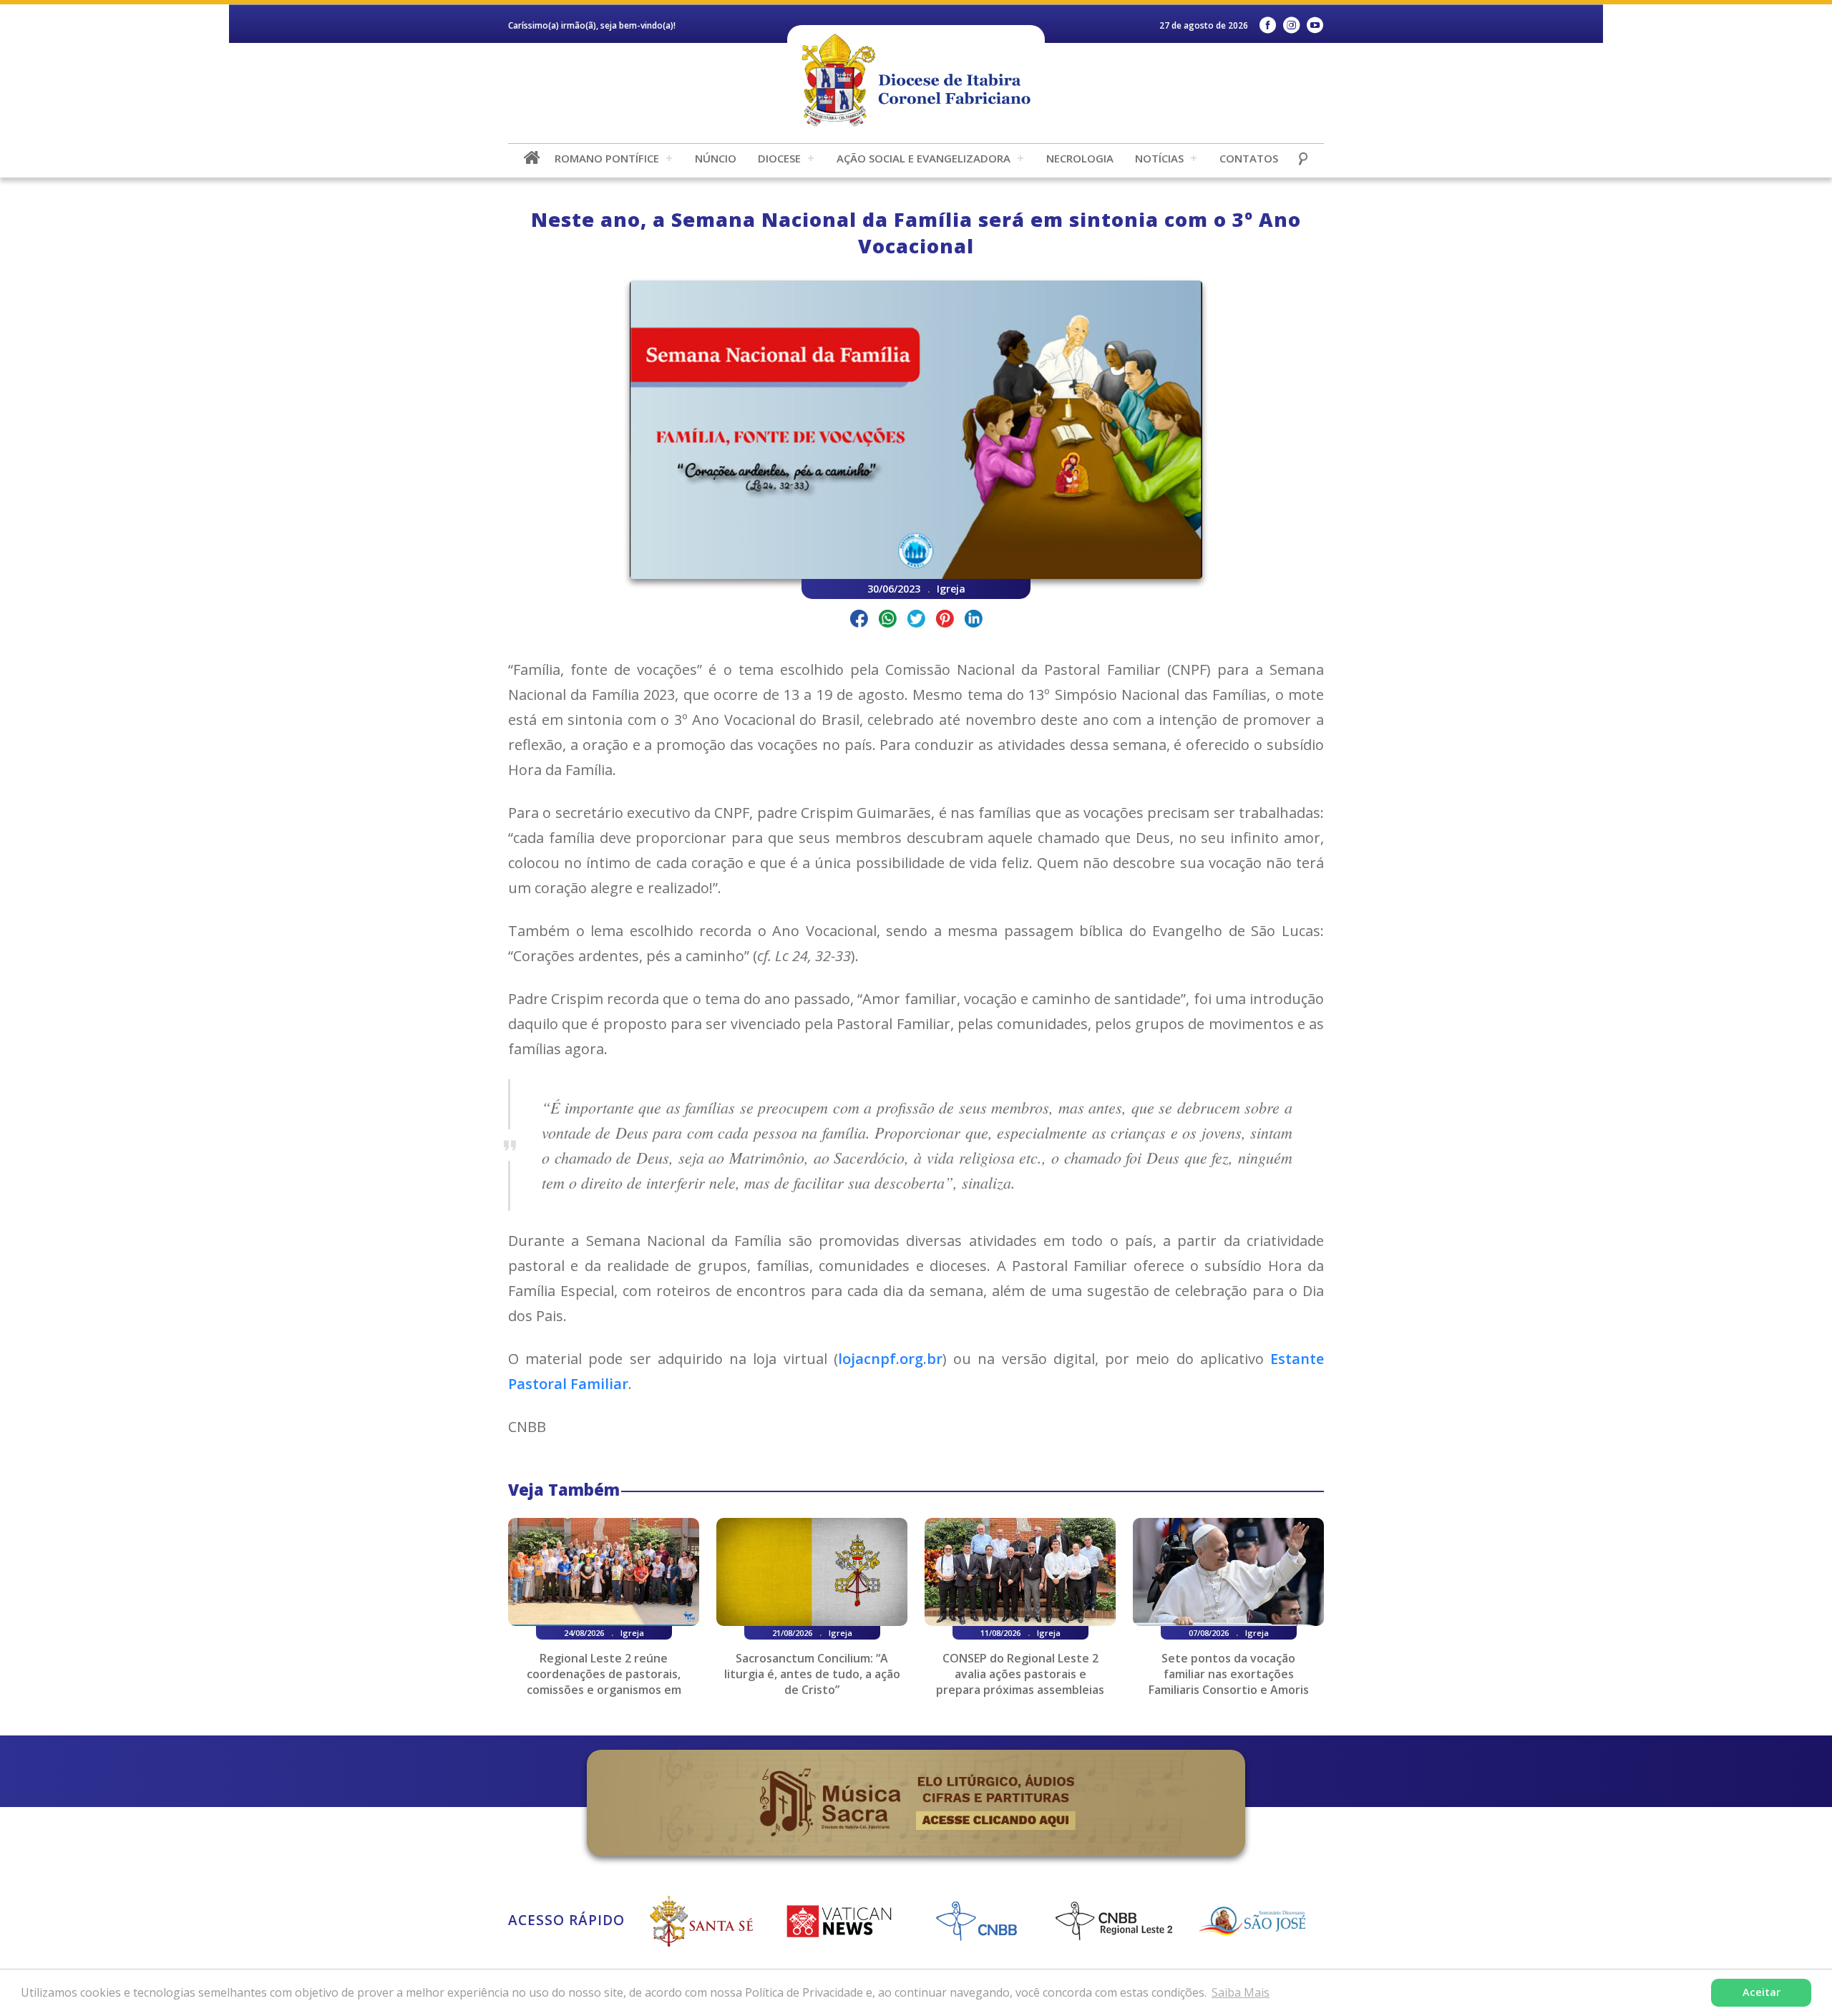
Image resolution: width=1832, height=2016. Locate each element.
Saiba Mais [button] (1241, 1992)
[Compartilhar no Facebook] (859, 621)
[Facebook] (1268, 25)
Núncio (716, 158)
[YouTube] (1315, 25)
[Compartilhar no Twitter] (916, 621)
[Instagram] (1291, 25)
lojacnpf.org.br (890, 1359)
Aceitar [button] (1762, 1992)
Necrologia (1080, 158)
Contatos (1249, 158)
